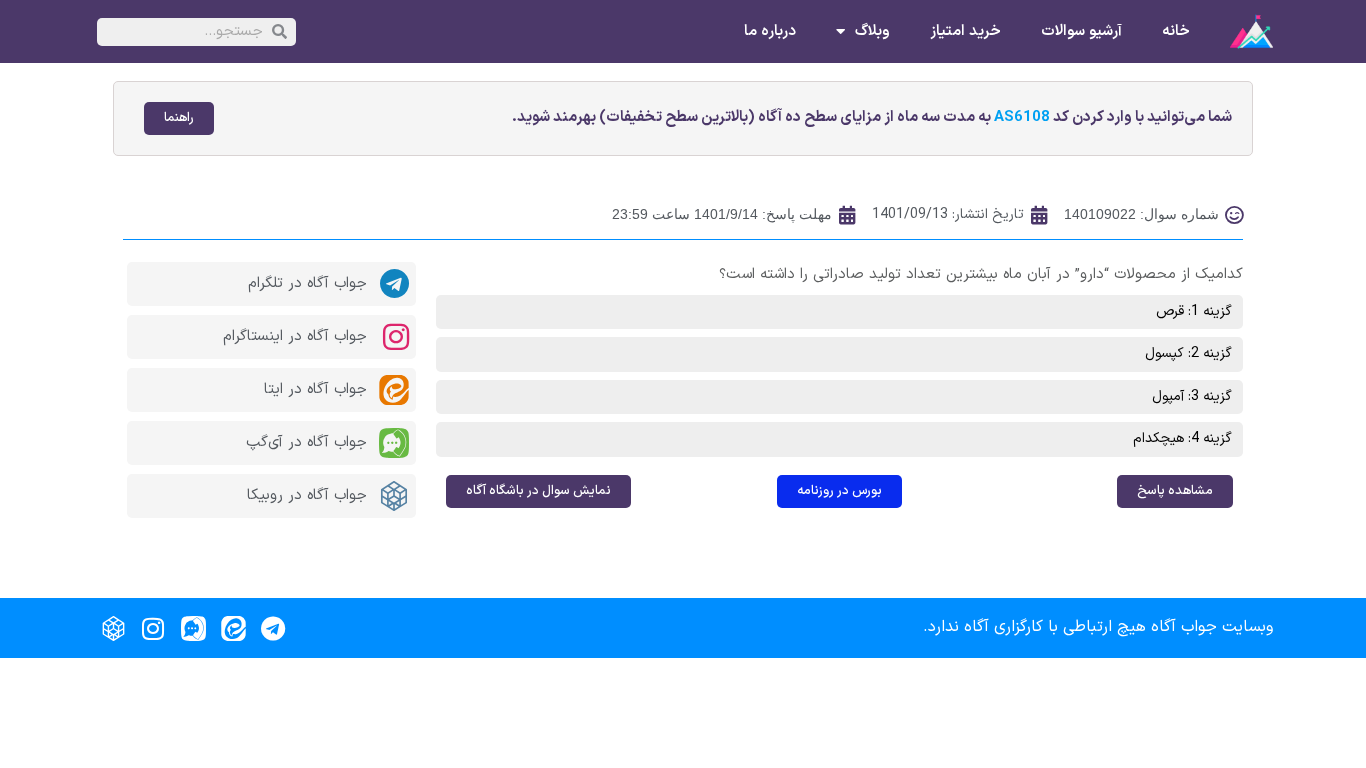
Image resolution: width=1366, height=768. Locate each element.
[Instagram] (153, 628)
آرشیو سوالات (1081, 32)
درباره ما (770, 32)
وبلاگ (872, 32)
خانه (1176, 32)
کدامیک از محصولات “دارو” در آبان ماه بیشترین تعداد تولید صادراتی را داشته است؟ (981, 274)
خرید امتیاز (965, 32)
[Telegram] (273, 628)
